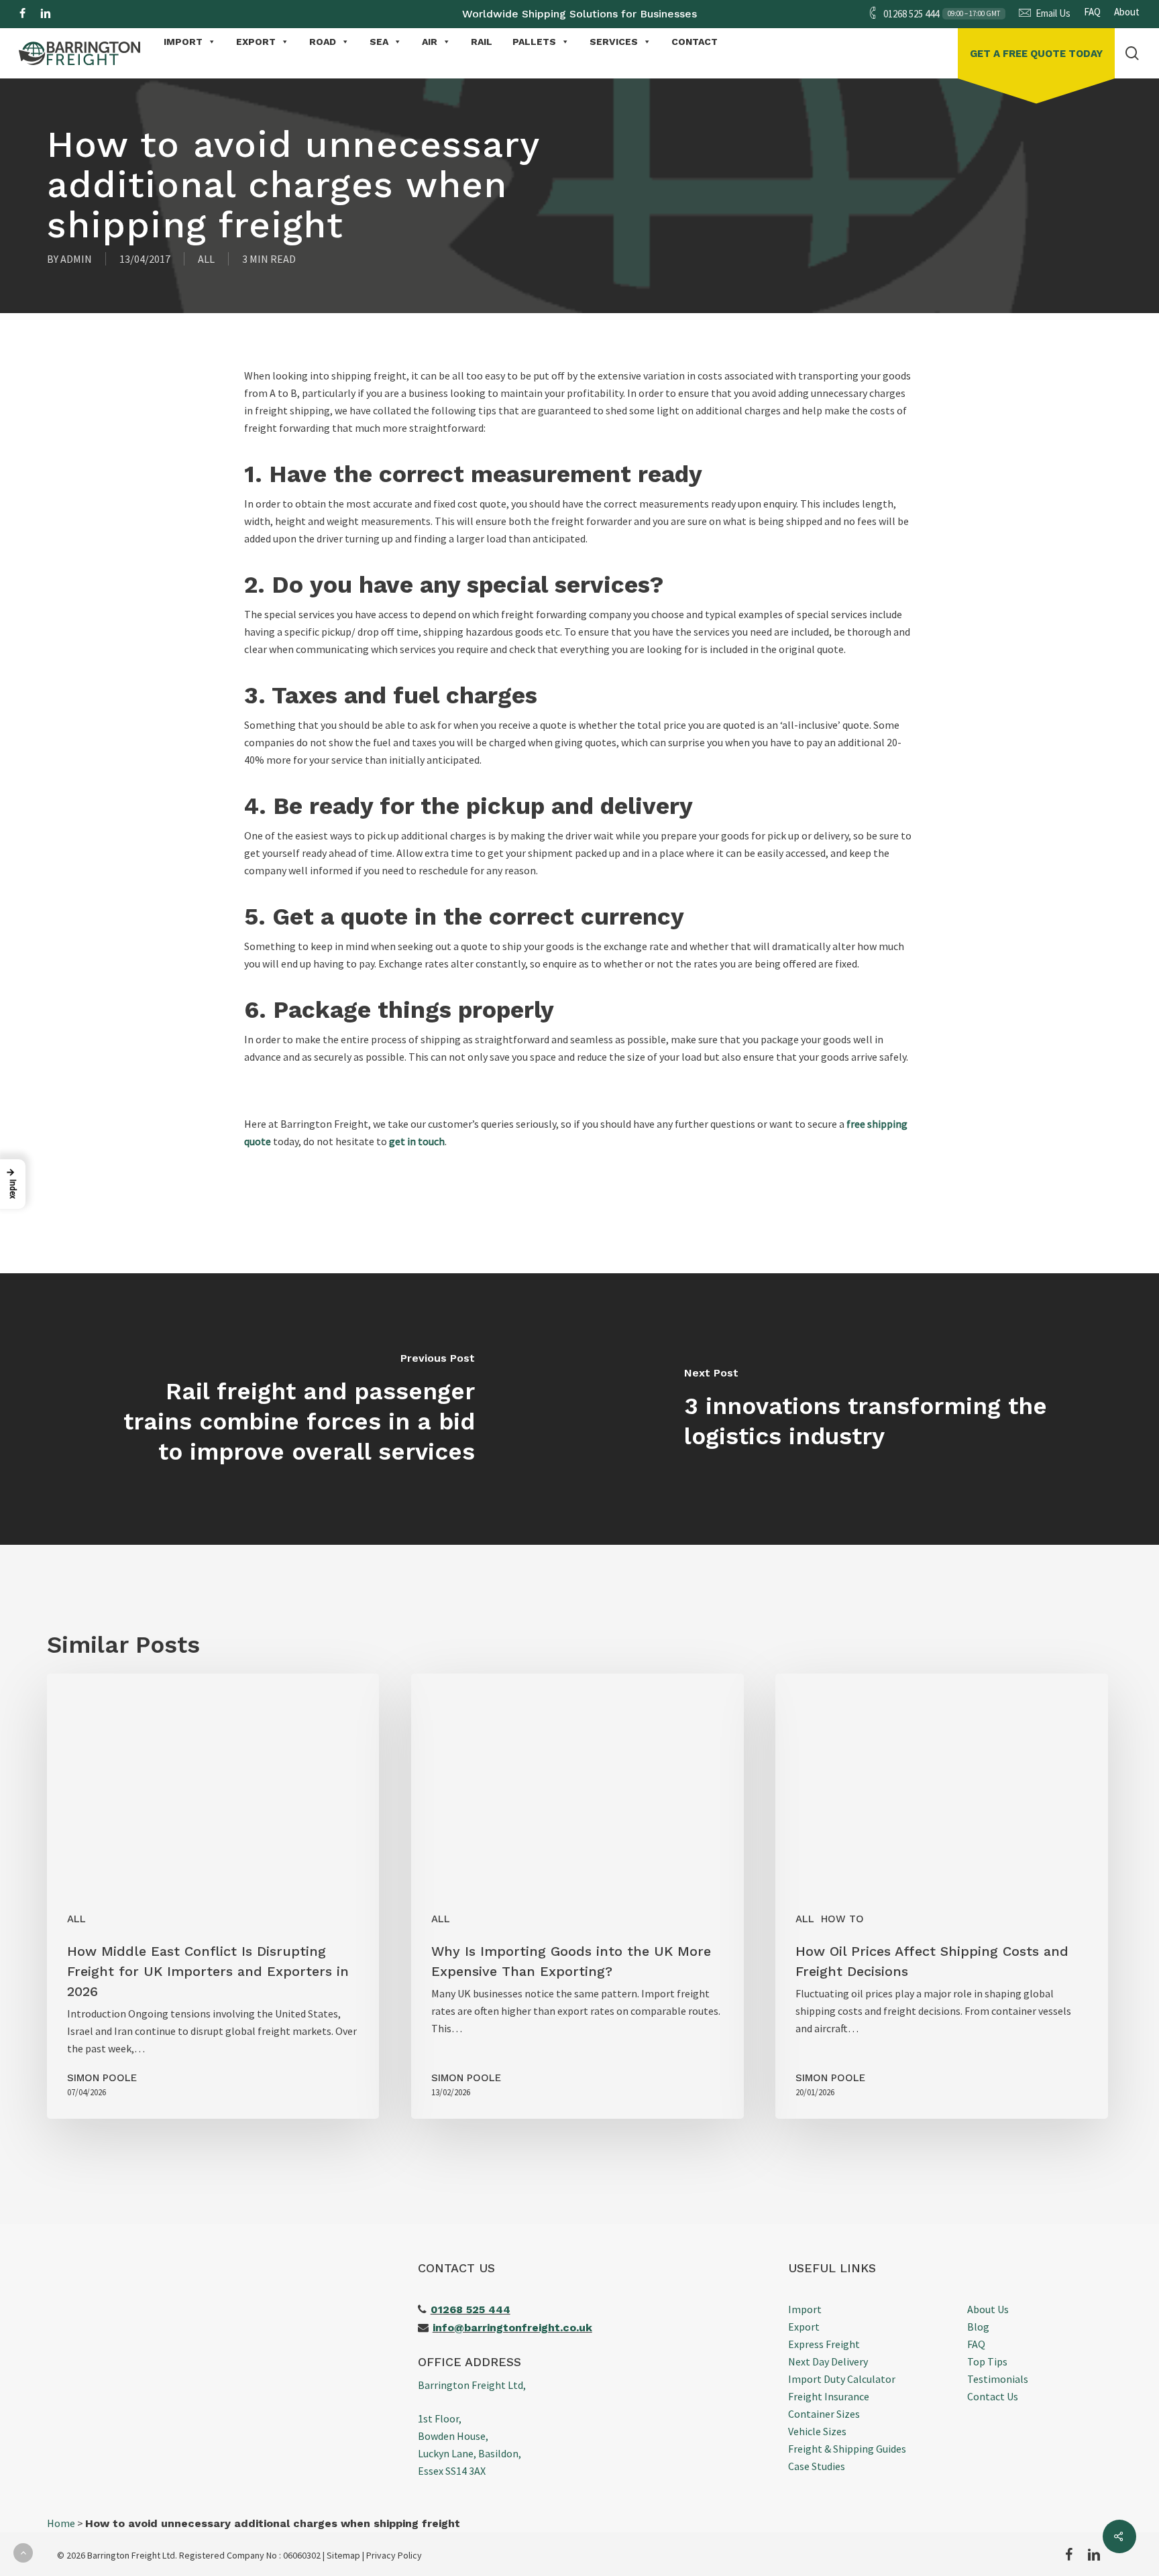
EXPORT (256, 42)
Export (804, 2327)
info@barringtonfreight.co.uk (512, 2328)
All (206, 259)
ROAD (323, 42)
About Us (988, 2309)
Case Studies (817, 2466)
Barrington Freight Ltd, (472, 2385)
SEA (379, 42)
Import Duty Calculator (842, 2379)
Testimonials (998, 2379)
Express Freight (824, 2344)
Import (805, 2309)
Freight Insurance (829, 2396)
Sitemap (343, 2555)
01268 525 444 (471, 2309)
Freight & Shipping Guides (847, 2449)
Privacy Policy (394, 2555)
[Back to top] (23, 2553)
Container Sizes (824, 2414)
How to (842, 1919)
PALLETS (534, 42)
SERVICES (614, 42)
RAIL (482, 42)
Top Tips (987, 2361)
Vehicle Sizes (817, 2431)
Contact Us (993, 2396)
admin (76, 259)
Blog (978, 2327)
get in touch (417, 1141)
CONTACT (695, 42)
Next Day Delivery (828, 2361)
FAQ (976, 2344)
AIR (430, 42)
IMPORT (183, 42)
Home (61, 2523)
